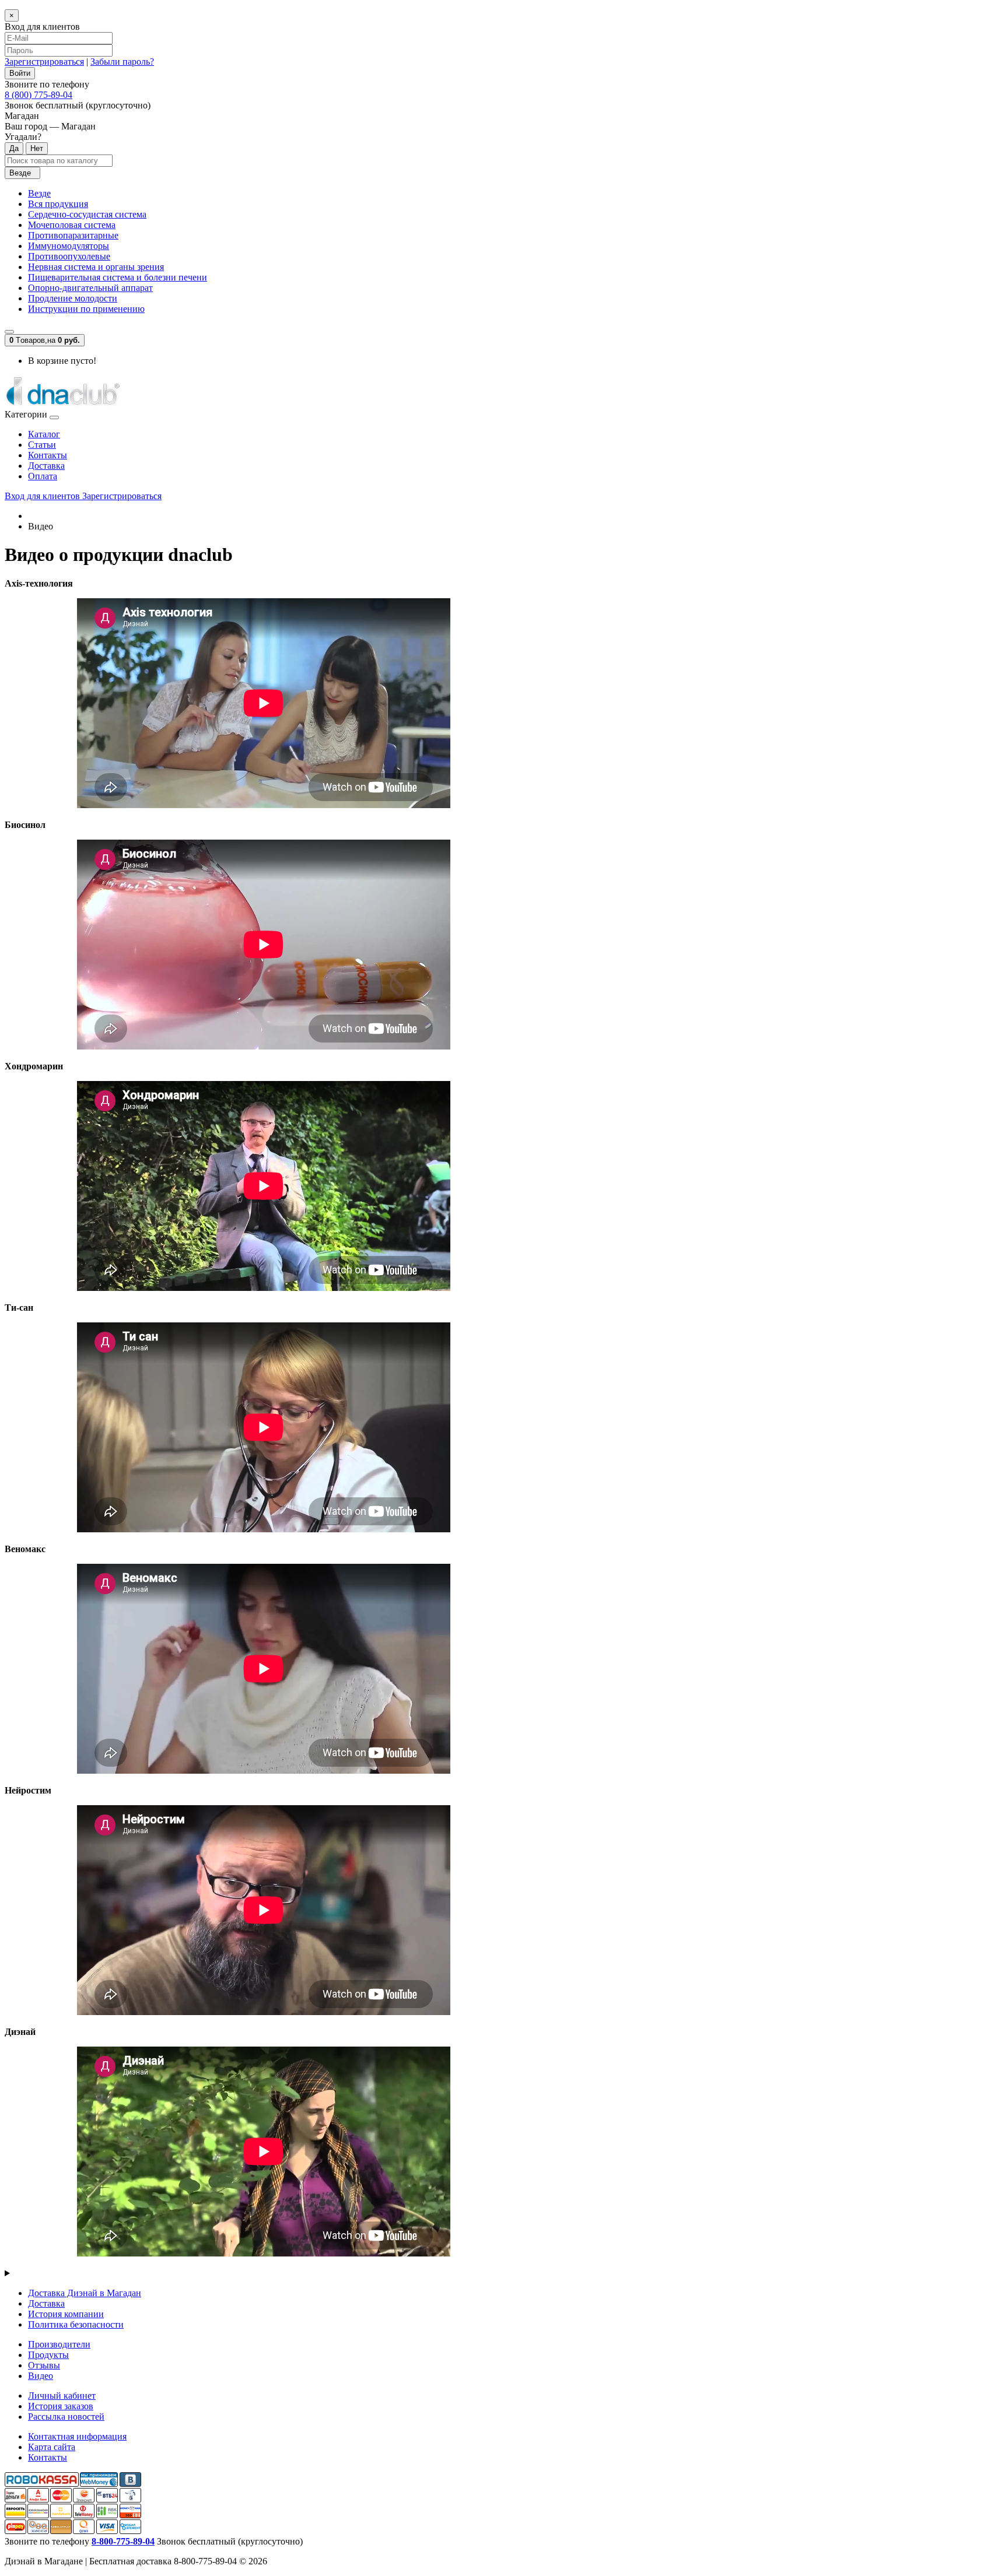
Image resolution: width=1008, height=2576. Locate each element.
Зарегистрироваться (44, 62)
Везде (39, 193)
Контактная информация (77, 2436)
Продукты (48, 2355)
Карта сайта (52, 2447)
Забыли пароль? (122, 62)
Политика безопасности (76, 2324)
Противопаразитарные (73, 235)
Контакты (48, 455)
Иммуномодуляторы (69, 246)
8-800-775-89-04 (123, 2541)
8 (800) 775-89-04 (38, 95)
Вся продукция (58, 204)
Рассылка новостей (66, 2417)
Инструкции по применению (86, 309)
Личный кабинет (62, 2396)
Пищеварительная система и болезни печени (118, 277)
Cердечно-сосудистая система (87, 214)
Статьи (42, 445)
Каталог (44, 434)
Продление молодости (73, 298)
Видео (41, 2376)
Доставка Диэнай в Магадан (85, 2293)
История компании (66, 2314)
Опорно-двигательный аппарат (90, 288)
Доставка (46, 466)
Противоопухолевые (69, 256)
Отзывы (44, 2365)
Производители (59, 2344)
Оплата (43, 476)
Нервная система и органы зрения (96, 267)
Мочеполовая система (72, 225)
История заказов (61, 2406)
